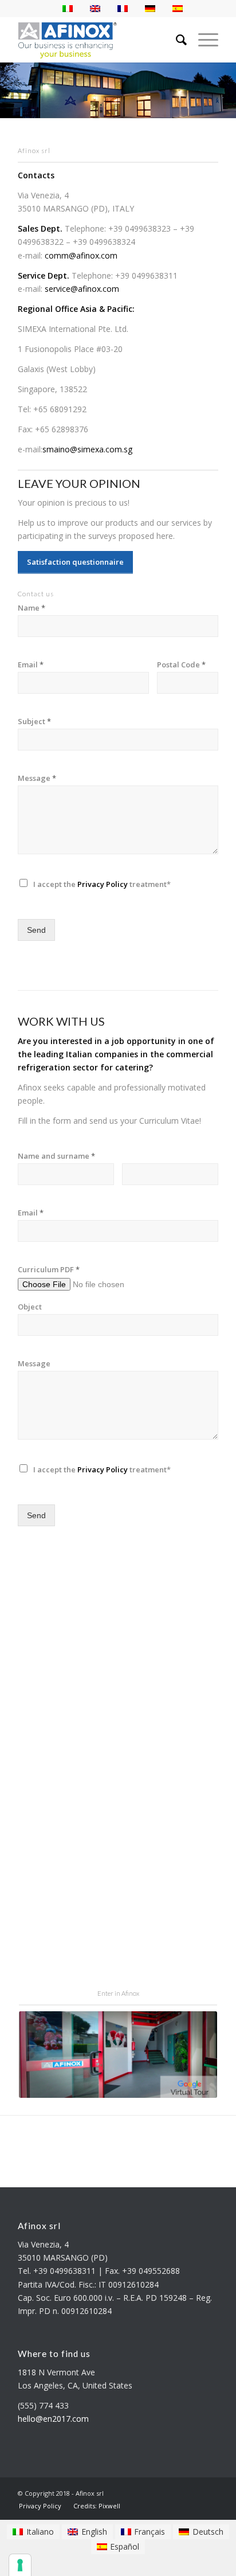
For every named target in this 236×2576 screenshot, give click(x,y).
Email (31, 665)
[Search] (176, 40)
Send (36, 930)
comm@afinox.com (81, 255)
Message (37, 778)
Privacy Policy (103, 884)
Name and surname (56, 1156)
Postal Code (181, 665)
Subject (34, 722)
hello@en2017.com (53, 2419)
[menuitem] (40, 2506)
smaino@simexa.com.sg (87, 449)
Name (32, 608)
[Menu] (202, 40)
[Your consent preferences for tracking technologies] (20, 2565)
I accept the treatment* (102, 884)
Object (30, 1307)
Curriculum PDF (49, 1270)
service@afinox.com (82, 289)
